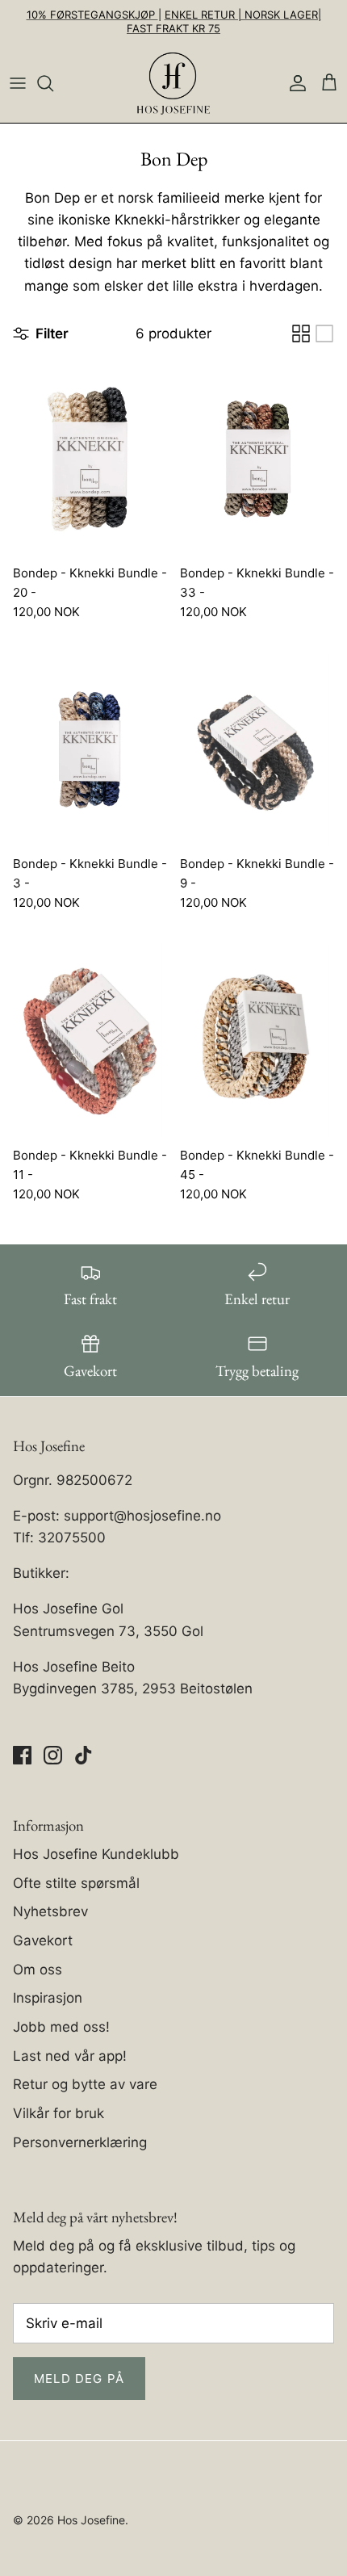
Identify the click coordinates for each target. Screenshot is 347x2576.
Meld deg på (79, 2379)
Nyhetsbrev (50, 1911)
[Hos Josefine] (173, 84)
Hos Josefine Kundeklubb (96, 1854)
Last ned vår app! (70, 2056)
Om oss (38, 1970)
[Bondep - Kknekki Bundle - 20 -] (90, 459)
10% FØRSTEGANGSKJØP (92, 15)
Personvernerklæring (80, 2142)
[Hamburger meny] (18, 83)
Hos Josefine (91, 2520)
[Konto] (294, 83)
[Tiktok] (84, 1755)
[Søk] (53, 83)
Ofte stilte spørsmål (76, 1883)
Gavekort (43, 1940)
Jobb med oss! (61, 2027)
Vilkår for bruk (59, 2113)
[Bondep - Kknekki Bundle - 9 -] (257, 751)
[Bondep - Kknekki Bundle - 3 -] (90, 751)
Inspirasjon (48, 1998)
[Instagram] (53, 1755)
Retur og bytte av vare (85, 2084)
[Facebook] (22, 1755)
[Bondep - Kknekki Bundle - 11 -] (90, 1041)
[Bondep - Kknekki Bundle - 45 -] (257, 1041)
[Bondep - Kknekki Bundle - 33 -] (257, 459)
